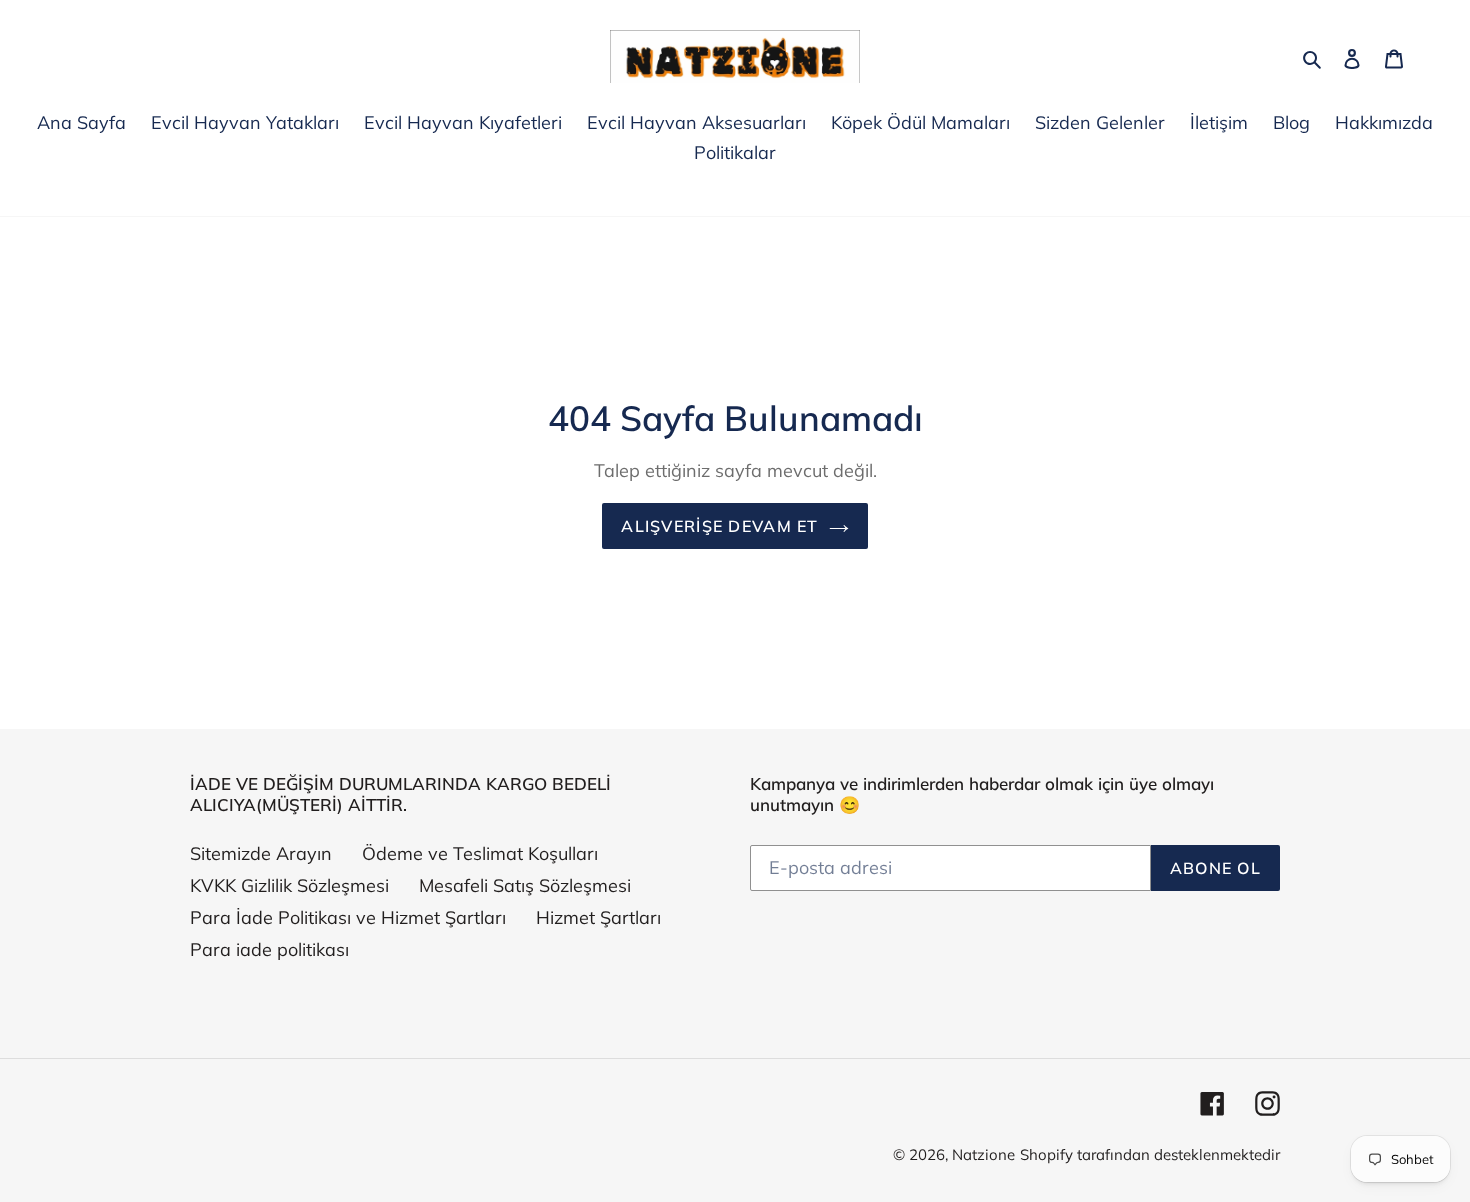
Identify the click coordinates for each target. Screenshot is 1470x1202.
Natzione (983, 1154)
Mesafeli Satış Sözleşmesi (525, 885)
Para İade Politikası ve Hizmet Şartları (348, 917)
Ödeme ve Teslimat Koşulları (480, 853)
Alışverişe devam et (719, 526)
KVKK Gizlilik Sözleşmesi (289, 885)
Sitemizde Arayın (261, 853)
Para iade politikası (269, 949)
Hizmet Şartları (598, 917)
